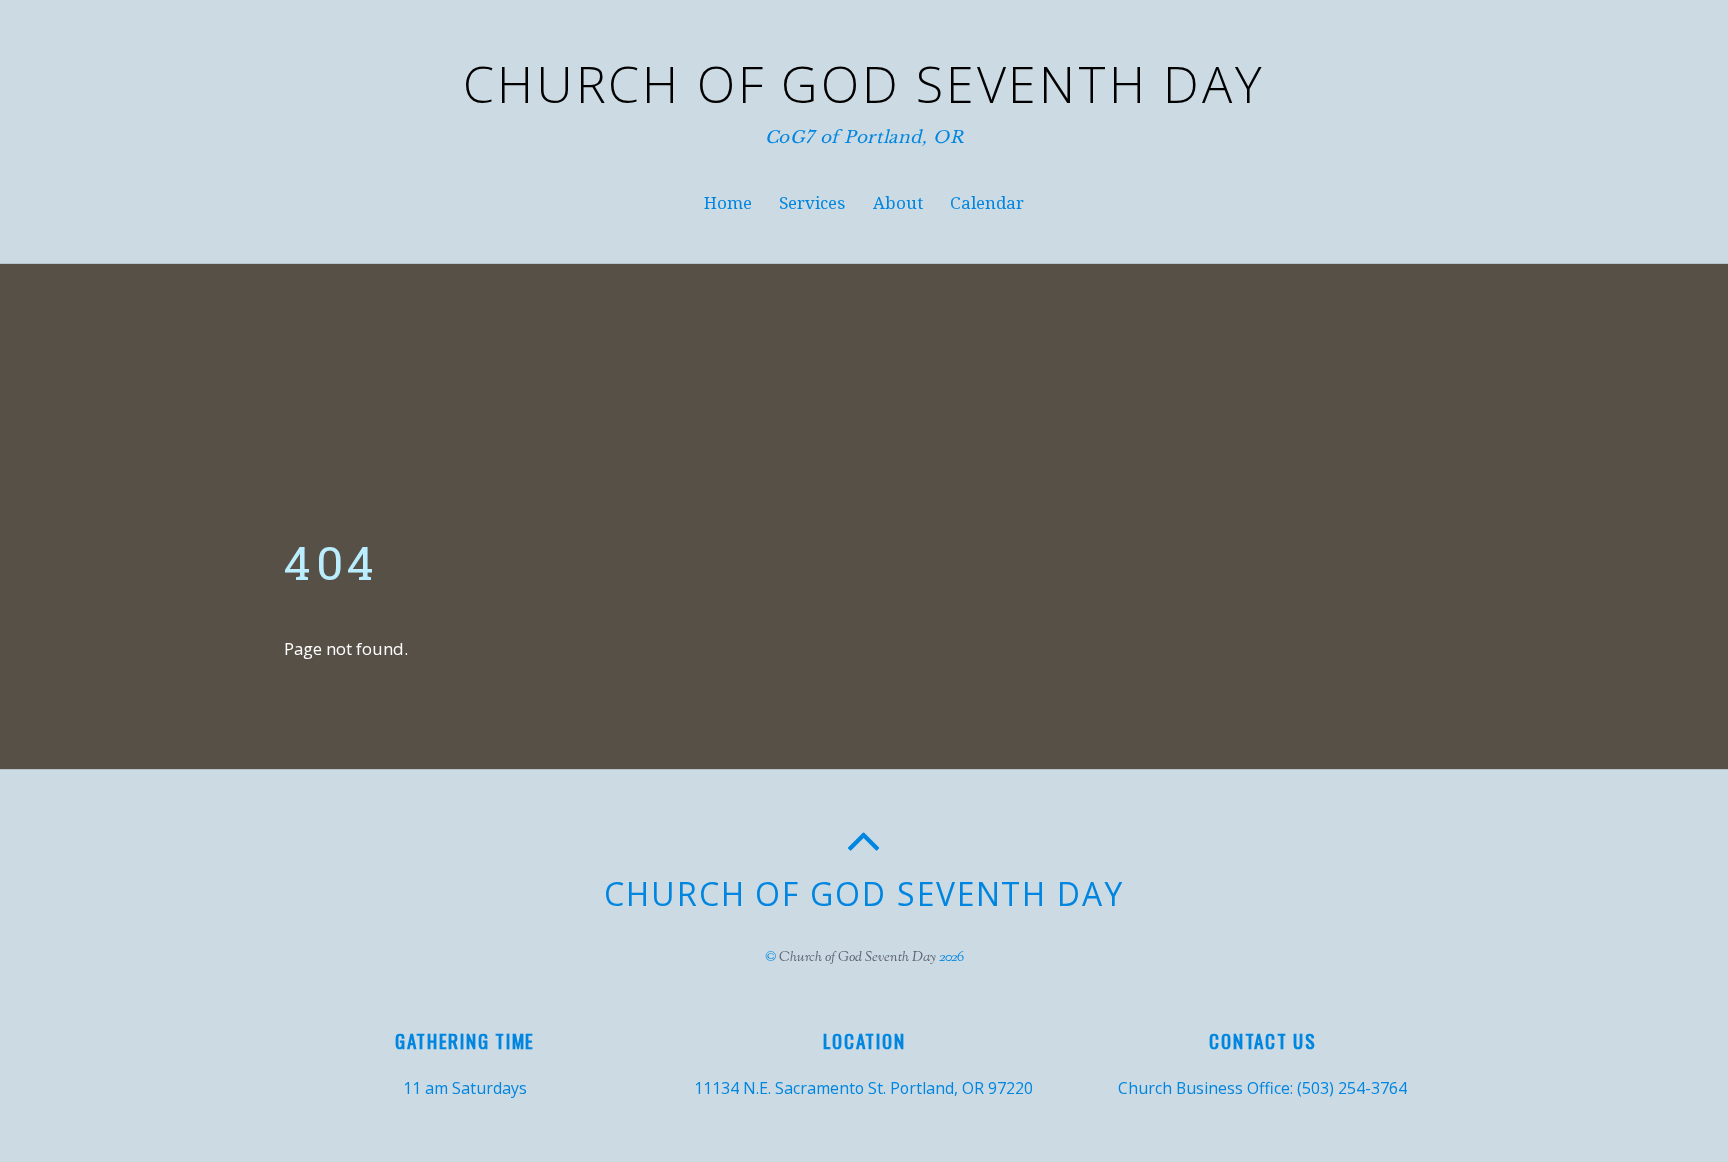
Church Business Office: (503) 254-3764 (1262, 1088)
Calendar (987, 203)
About (898, 203)
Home (728, 203)
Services (812, 203)
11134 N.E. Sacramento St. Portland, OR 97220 (863, 1088)
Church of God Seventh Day (857, 957)
